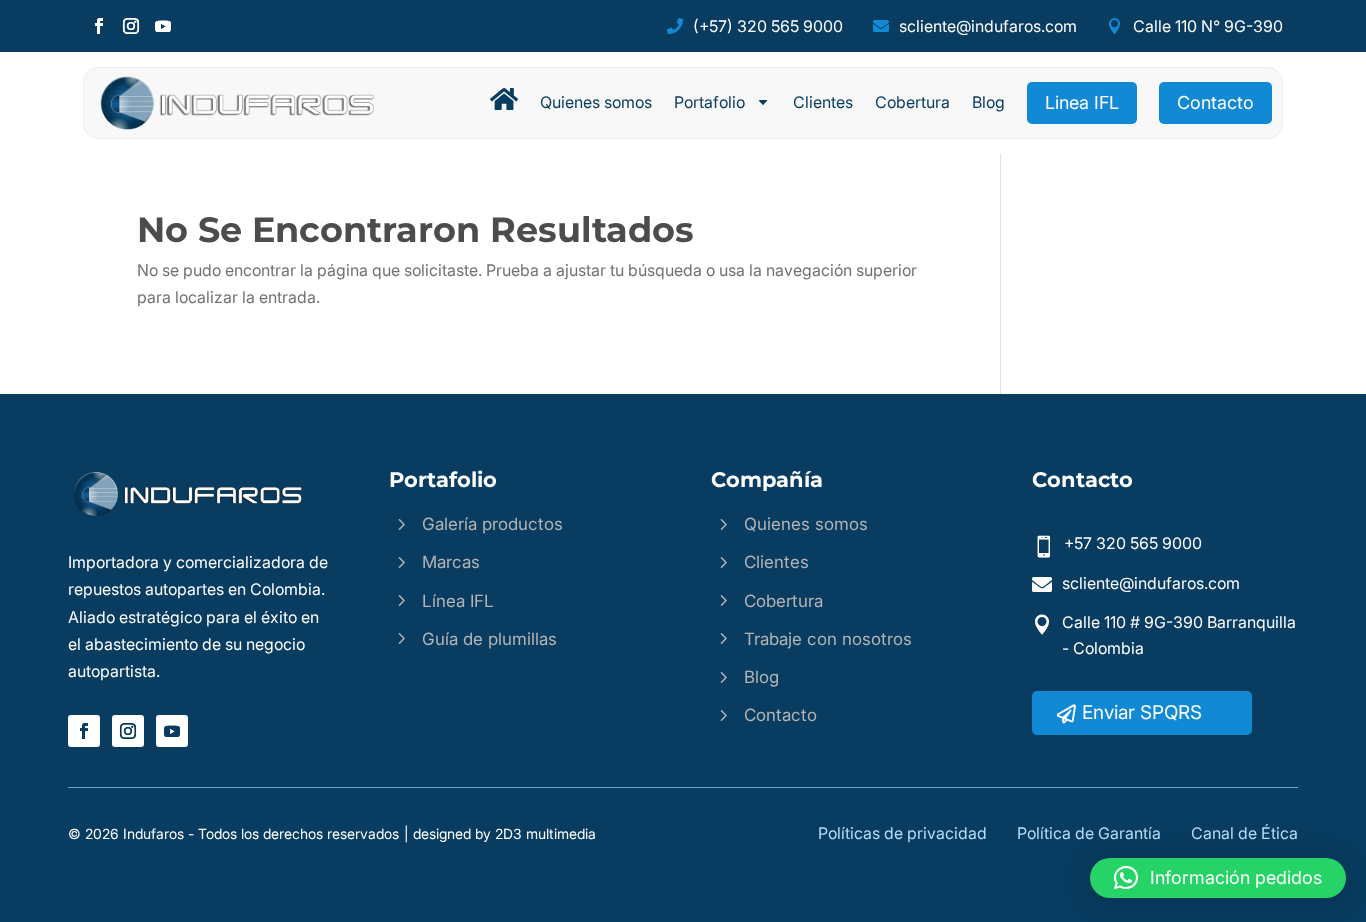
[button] (1218, 878)
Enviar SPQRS (1142, 712)
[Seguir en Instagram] (131, 26)
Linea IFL (1082, 102)
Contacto (1215, 102)
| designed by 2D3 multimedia (500, 833)
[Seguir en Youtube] (163, 26)
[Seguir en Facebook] (99, 26)
